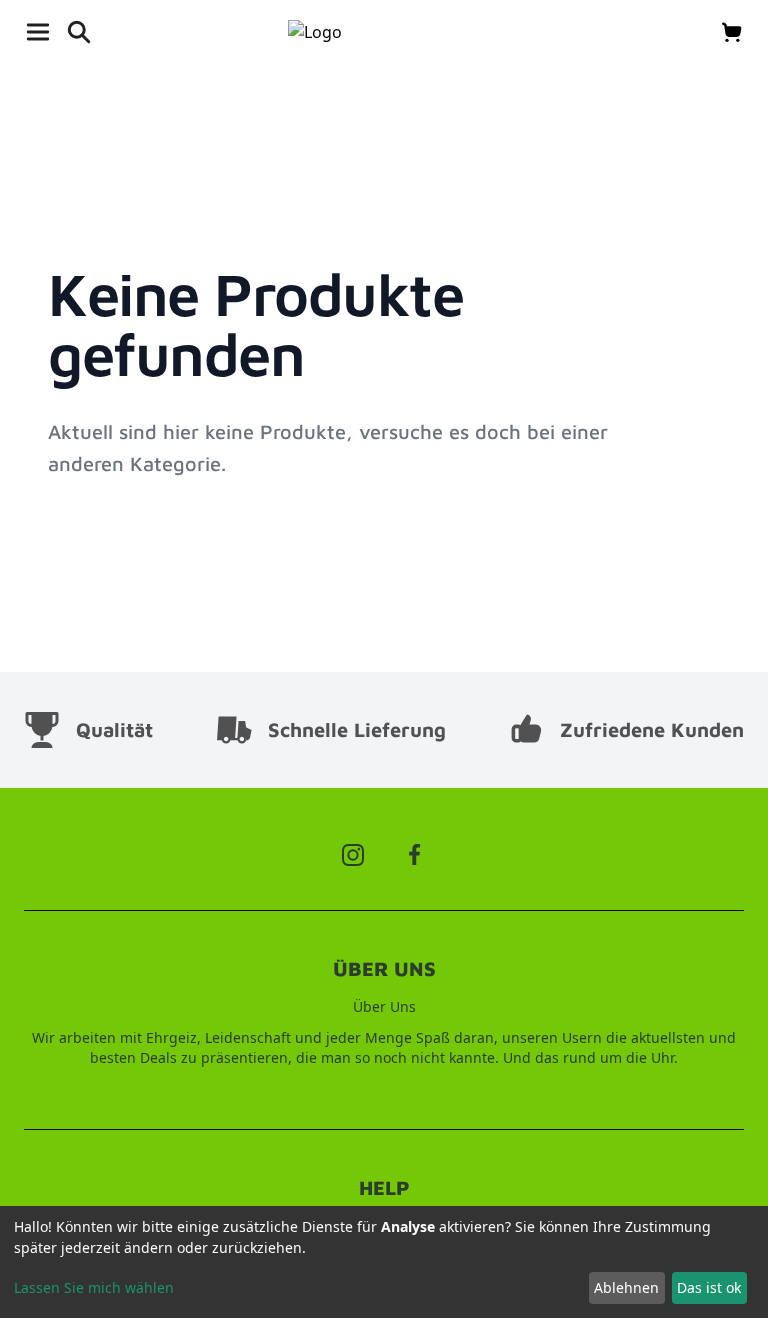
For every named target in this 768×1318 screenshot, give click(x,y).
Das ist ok (709, 1287)
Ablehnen (626, 1287)
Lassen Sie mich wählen (94, 1287)
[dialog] (384, 1262)
